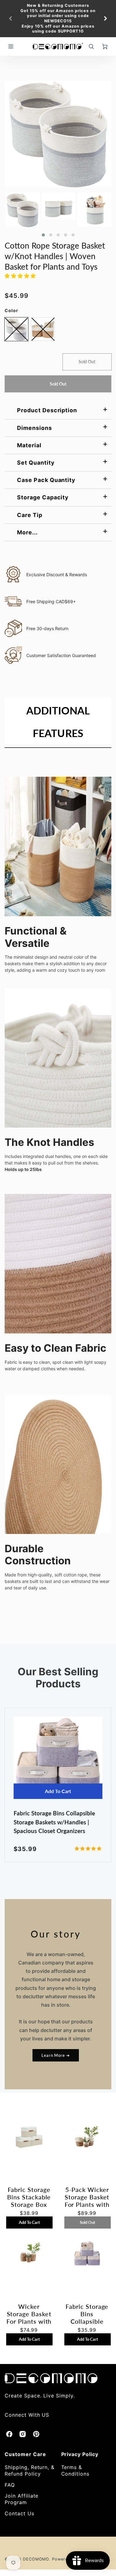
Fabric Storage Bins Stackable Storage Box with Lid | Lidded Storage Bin (29, 2197)
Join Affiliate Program (21, 2499)
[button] (43, 235)
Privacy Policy (80, 2454)
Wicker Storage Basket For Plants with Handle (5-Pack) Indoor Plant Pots (29, 2314)
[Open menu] (11, 46)
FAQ (10, 2485)
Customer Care (25, 2454)
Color (11, 310)
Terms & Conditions (75, 2470)
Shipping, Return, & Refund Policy (30, 2470)
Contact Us (19, 2513)
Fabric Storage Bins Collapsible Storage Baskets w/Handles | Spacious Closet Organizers (54, 1822)
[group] (58, 19)
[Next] (105, 19)
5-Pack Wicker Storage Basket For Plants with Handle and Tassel (87, 2197)
